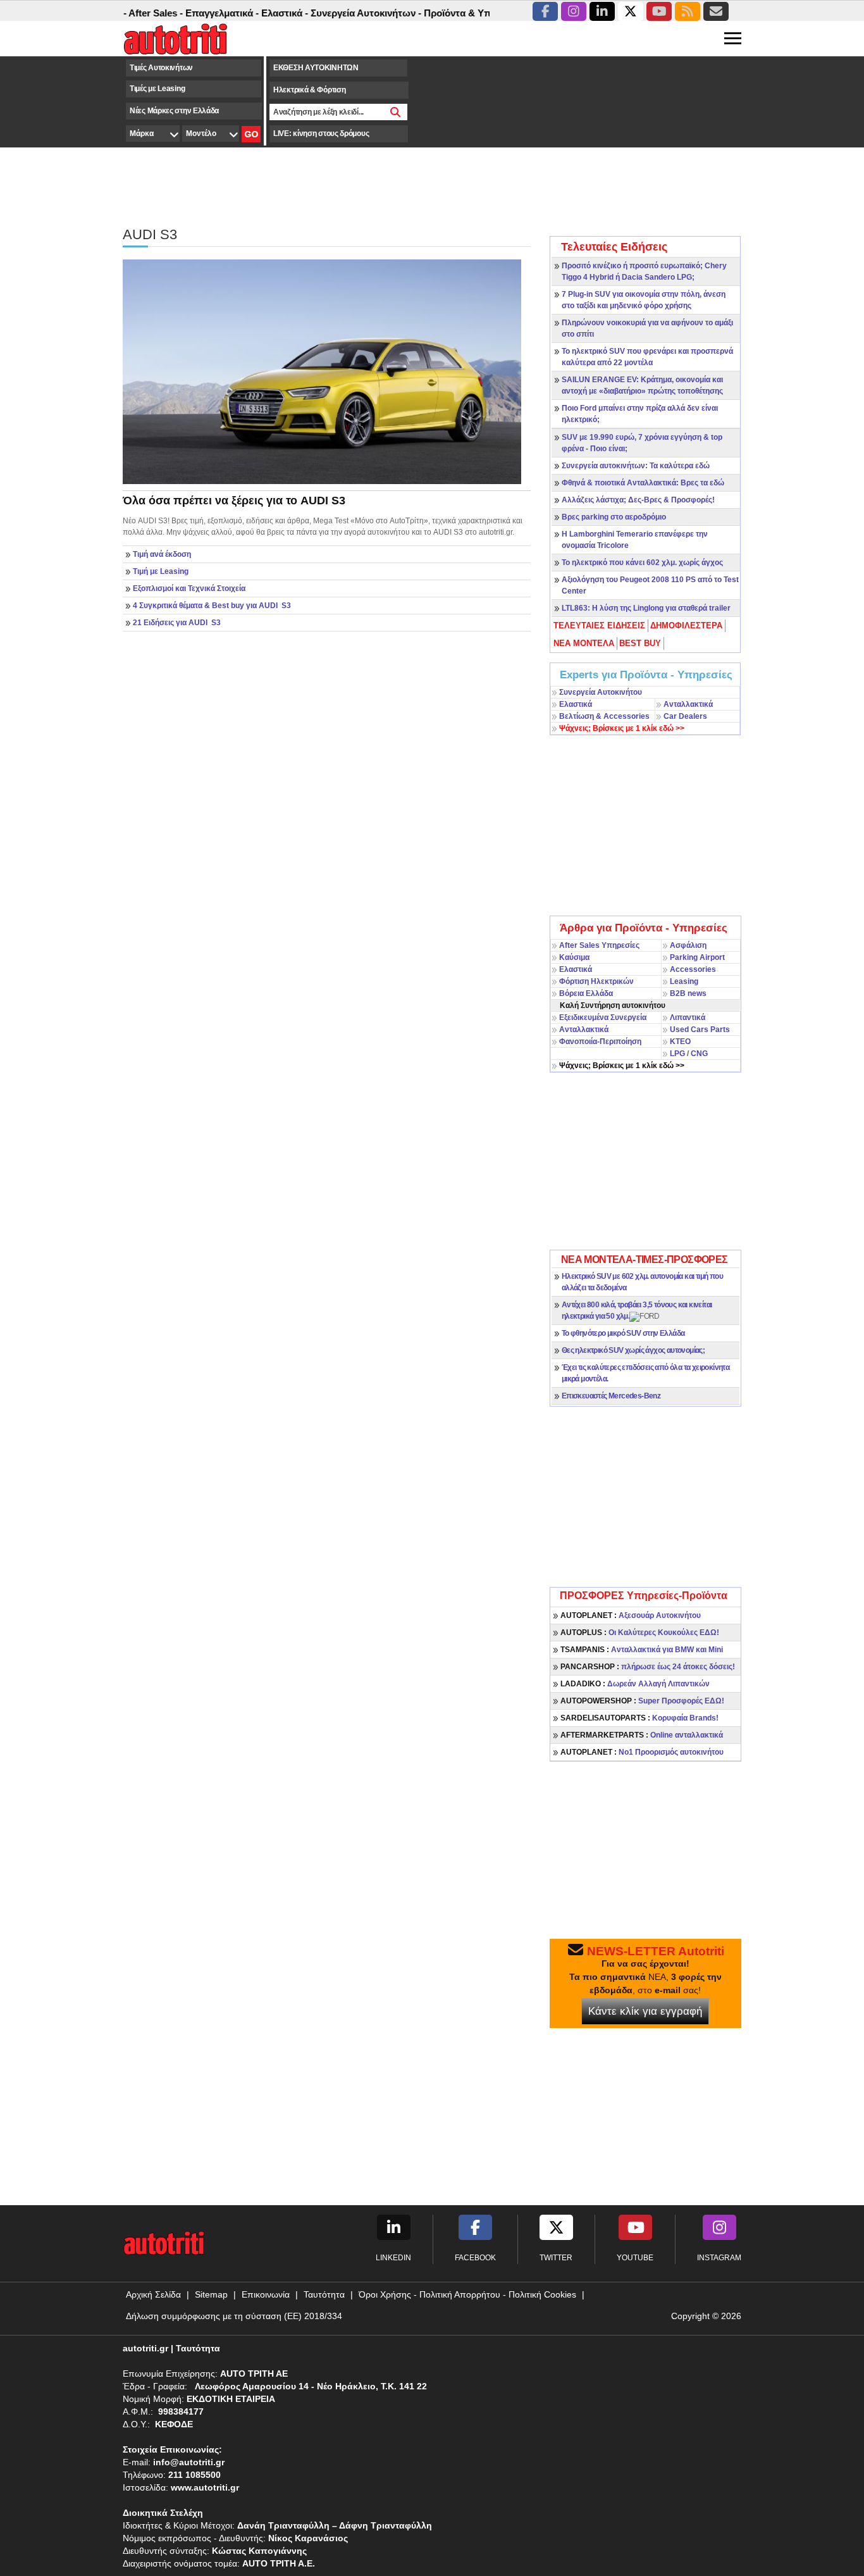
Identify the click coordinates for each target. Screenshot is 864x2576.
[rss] (688, 11)
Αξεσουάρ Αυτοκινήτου (631, 1615)
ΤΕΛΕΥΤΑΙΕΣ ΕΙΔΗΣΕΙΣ (599, 625)
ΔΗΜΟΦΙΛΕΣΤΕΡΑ (686, 625)
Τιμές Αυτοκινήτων (161, 68)
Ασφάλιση (688, 945)
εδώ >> (622, 728)
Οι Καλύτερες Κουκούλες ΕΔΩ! (640, 1633)
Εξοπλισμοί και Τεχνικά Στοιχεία (189, 588)
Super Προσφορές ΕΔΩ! (642, 1701)
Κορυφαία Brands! (639, 1718)
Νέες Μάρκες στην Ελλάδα (174, 111)
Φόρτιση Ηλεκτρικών (596, 981)
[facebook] (545, 11)
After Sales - (127, 13)
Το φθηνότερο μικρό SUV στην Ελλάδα (623, 1333)
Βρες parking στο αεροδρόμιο (614, 517)
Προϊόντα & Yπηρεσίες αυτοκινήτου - (478, 13)
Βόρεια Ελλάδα (586, 993)
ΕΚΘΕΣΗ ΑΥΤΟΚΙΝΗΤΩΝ (316, 68)
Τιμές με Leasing (157, 89)
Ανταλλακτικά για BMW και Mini (642, 1650)
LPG (677, 1054)
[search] (396, 112)
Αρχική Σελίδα (153, 2294)
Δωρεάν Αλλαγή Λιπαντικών (635, 1684)
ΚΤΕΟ (680, 1042)
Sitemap (211, 2294)
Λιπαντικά (688, 1017)
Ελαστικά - (256, 13)
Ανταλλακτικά (688, 704)
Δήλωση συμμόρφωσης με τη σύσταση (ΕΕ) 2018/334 (234, 2316)
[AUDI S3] (322, 371)
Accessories (693, 969)
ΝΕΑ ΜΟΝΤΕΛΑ (584, 643)
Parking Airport (697, 957)
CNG (699, 1054)
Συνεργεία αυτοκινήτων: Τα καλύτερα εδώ (636, 466)
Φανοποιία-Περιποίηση (600, 1042)
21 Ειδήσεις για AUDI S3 (177, 623)
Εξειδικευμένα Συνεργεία (603, 1017)
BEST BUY (640, 643)
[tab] (600, 626)
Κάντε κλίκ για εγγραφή (645, 2011)
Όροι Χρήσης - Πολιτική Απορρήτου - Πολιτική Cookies (467, 2294)
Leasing (684, 981)
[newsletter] (716, 11)
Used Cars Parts (700, 1030)
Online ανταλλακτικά (642, 1735)
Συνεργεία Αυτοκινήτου (601, 692)
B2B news (688, 993)
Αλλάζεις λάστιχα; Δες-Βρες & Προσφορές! (638, 500)
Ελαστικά (576, 704)
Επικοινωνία (266, 2294)
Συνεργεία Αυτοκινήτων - (337, 13)
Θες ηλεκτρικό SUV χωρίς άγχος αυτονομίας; (633, 1350)
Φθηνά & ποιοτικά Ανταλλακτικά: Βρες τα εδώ (643, 483)
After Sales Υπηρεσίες (599, 945)
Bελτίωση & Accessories (604, 716)
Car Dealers (685, 716)
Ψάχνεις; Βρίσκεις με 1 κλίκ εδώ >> (622, 1066)
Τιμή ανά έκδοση (162, 554)
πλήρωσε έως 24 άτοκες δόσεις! (648, 1667)
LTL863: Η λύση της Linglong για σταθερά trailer (646, 608)
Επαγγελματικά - (194, 13)
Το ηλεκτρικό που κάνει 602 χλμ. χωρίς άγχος (642, 563)
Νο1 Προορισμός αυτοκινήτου (642, 1752)
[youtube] (659, 11)
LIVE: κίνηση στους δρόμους (321, 134)
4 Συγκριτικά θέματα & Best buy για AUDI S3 (212, 606)
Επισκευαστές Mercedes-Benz (611, 1396)
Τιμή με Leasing (161, 571)
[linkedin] (602, 11)
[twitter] (631, 11)
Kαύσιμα (574, 957)
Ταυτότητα (324, 2294)
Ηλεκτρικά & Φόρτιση (309, 90)
